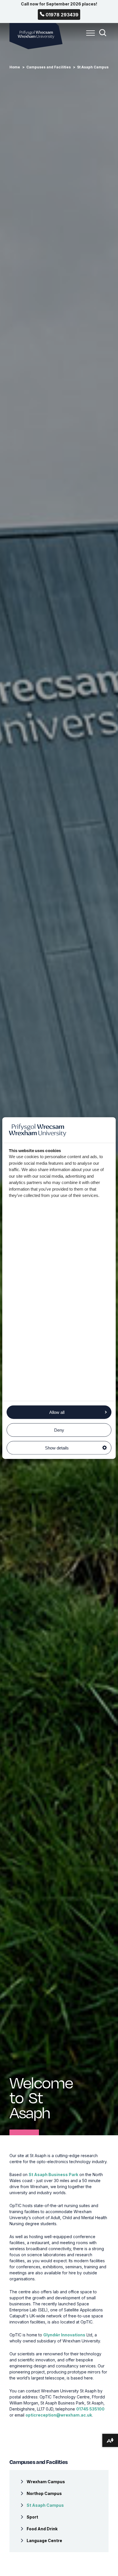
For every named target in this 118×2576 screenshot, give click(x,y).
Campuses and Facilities (49, 67)
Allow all (57, 1412)
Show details (57, 1448)
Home (15, 67)
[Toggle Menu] (89, 36)
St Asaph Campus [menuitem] (45, 2505)
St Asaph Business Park (53, 2174)
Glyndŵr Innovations (64, 2335)
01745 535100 (90, 2409)
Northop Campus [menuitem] (44, 2493)
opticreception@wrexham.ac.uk (59, 2415)
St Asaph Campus (93, 67)
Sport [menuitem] (32, 2517)
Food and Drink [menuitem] (42, 2529)
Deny (59, 1430)
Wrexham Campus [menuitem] (46, 2482)
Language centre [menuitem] (44, 2541)
